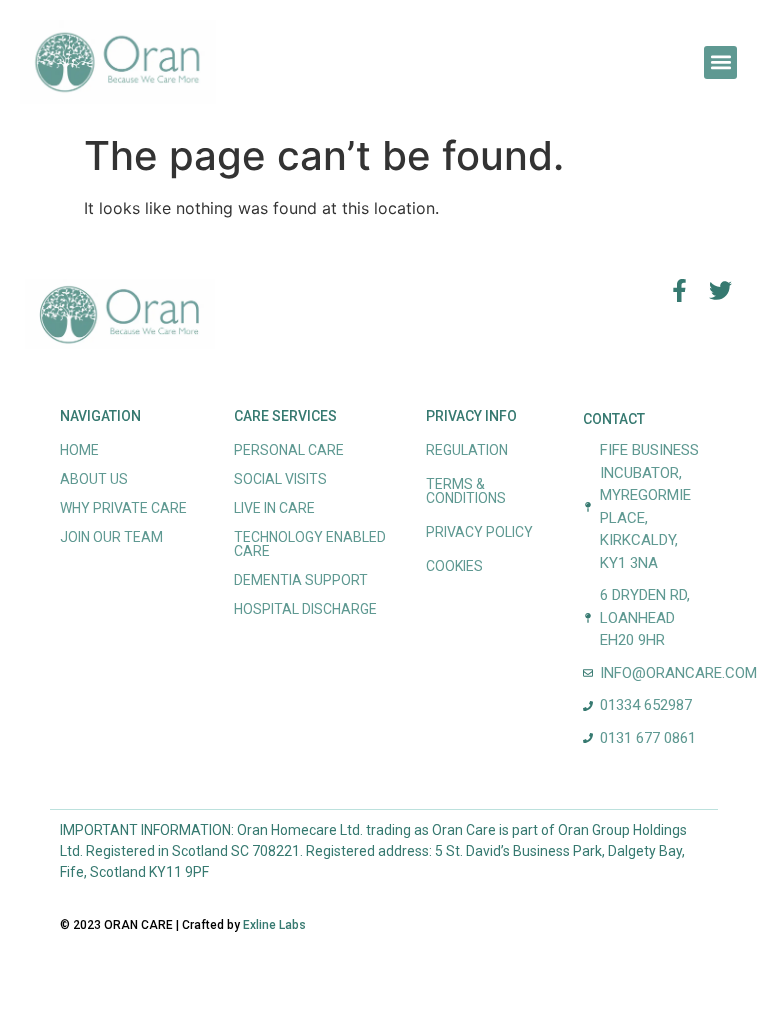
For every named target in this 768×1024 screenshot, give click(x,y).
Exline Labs (274, 925)
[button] (720, 62)
